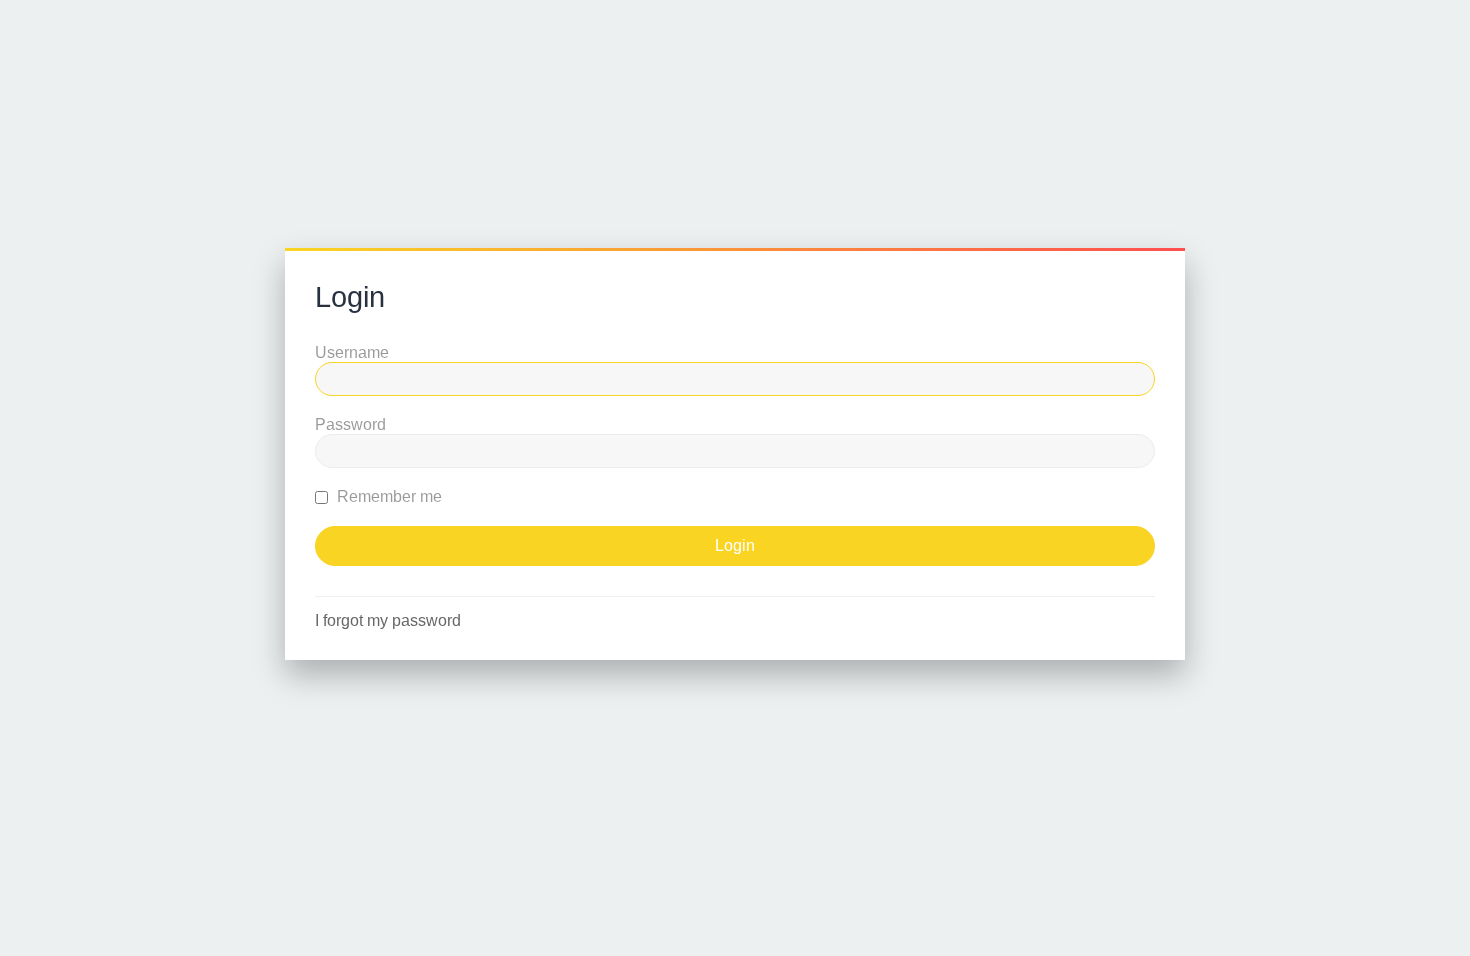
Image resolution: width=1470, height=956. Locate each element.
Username (352, 352)
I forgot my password (388, 620)
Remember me (387, 496)
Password (350, 424)
